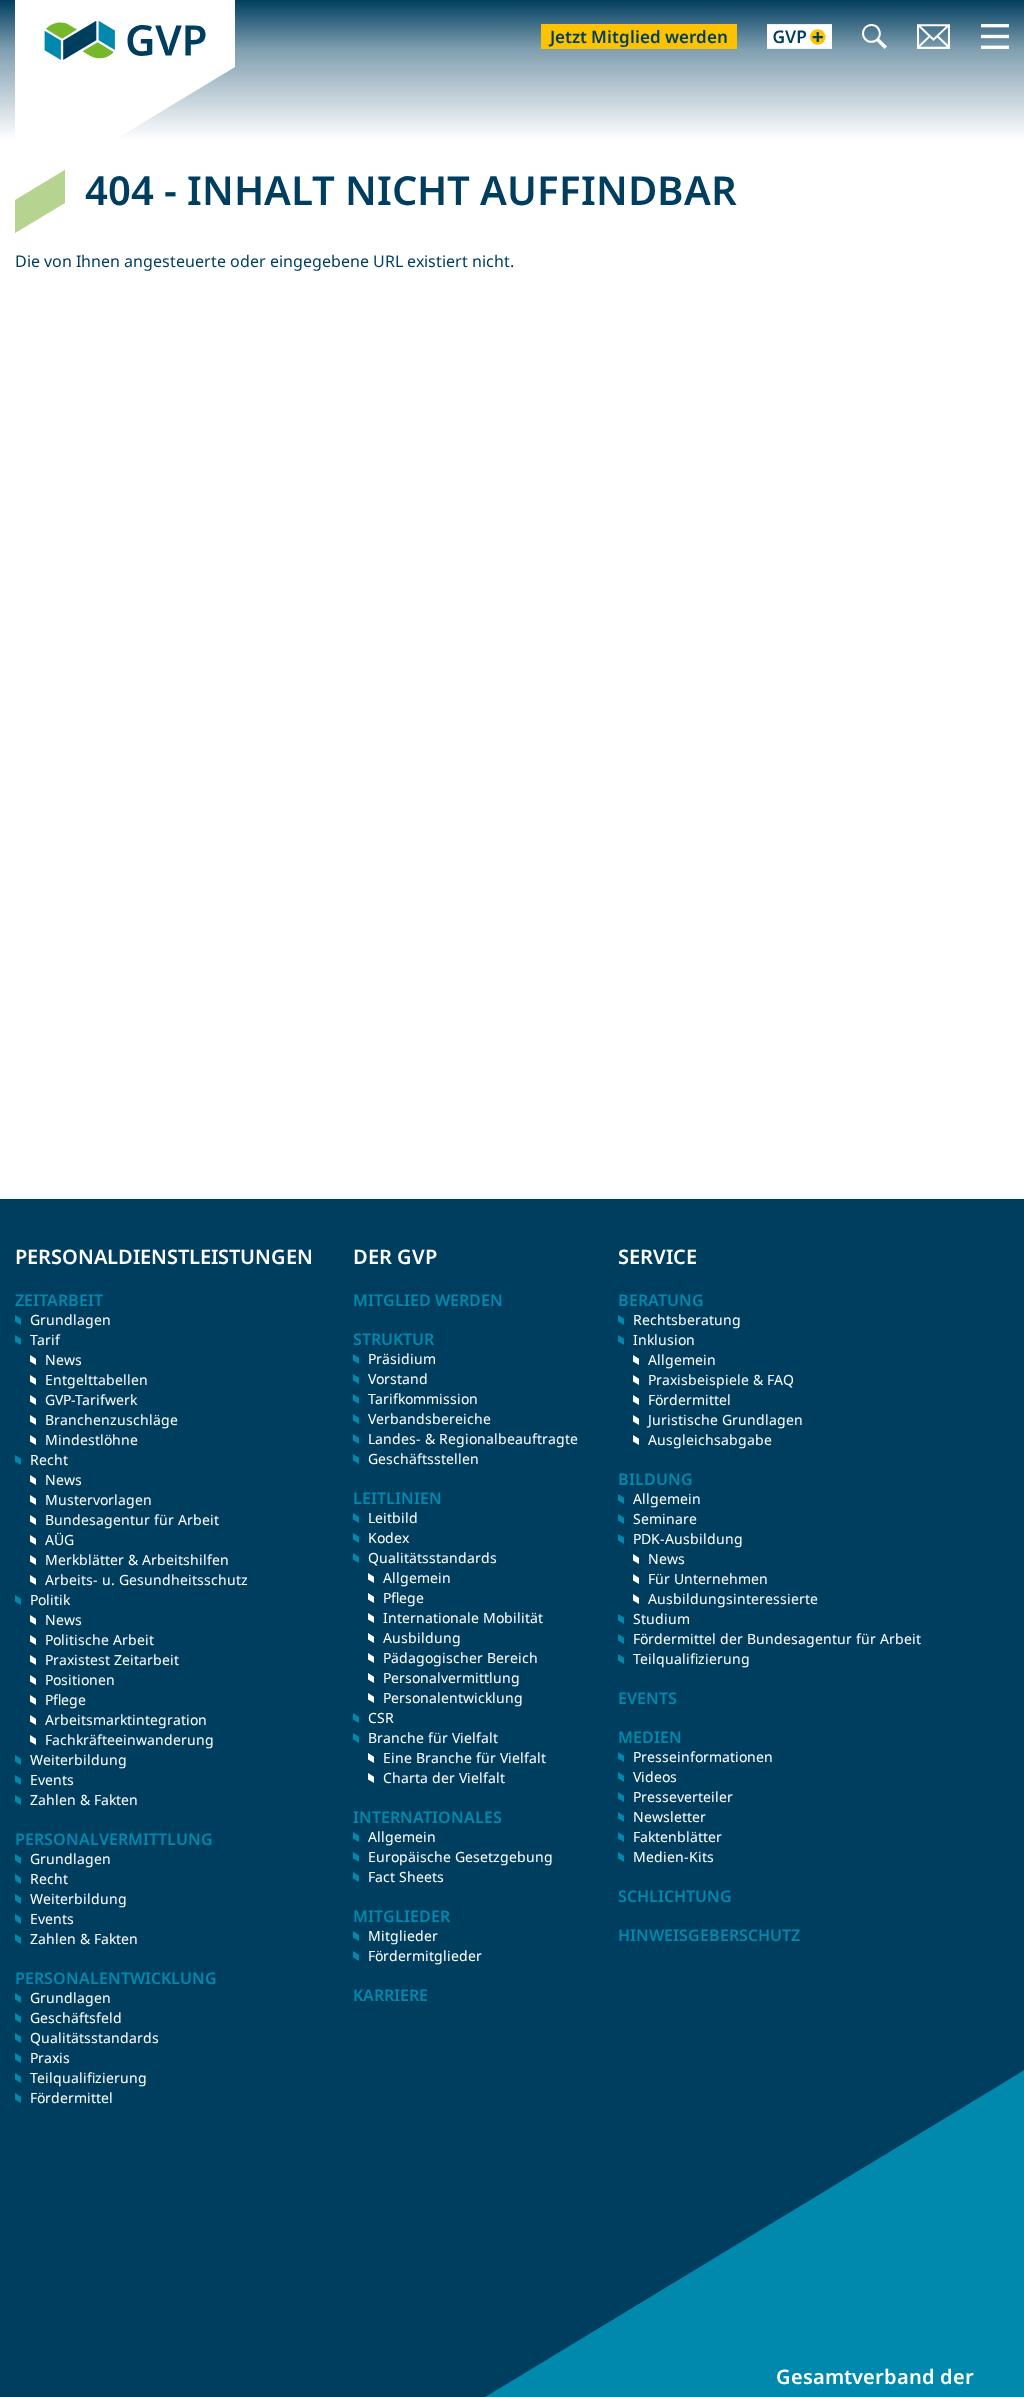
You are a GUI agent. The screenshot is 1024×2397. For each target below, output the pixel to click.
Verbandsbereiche (429, 1418)
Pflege (65, 1699)
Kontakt (934, 38)
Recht (49, 1878)
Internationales (427, 1817)
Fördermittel (71, 2097)
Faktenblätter (677, 1836)
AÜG (59, 1539)
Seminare (665, 1518)
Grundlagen (70, 1319)
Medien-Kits (673, 1856)
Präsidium (402, 1358)
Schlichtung (675, 1896)
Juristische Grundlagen (725, 1419)
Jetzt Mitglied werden (639, 36)
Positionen (80, 1679)
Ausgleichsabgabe (710, 1439)
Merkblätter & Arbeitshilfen (137, 1559)
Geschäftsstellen (423, 1458)
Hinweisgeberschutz (709, 1935)
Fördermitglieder (425, 1955)
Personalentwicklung (453, 1697)
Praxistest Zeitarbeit (112, 1659)
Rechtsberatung (687, 1319)
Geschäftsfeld (76, 2017)
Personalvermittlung (451, 1677)
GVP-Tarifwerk (91, 1399)
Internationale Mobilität (463, 1617)
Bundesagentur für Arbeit (132, 1519)
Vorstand (398, 1378)
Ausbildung (422, 1637)
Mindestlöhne (91, 1439)
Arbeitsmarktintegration (126, 1719)
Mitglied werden (428, 1300)
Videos (655, 1776)
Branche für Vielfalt (433, 1737)
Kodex (388, 1537)
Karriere (390, 1995)
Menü (995, 36)
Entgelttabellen (96, 1379)
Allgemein (417, 1577)
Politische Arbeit (99, 1639)
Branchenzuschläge (111, 1419)
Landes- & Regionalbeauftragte (473, 1438)
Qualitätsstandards (94, 2037)
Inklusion (664, 1339)
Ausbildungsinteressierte (733, 1598)
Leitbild (393, 1517)
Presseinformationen (703, 1756)
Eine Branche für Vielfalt (464, 1757)
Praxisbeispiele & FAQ (721, 1379)
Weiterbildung (78, 1759)
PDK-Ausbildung (688, 1538)
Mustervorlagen (98, 1499)
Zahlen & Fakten (84, 1799)
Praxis (50, 2057)
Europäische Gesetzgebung (460, 1856)
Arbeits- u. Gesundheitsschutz (146, 1579)
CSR (381, 1717)
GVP (31, 11)
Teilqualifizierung (88, 2077)
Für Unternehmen (708, 1578)
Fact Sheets (406, 1876)
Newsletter (669, 1816)
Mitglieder (403, 1935)
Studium (661, 1618)
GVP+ (787, 38)
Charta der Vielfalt (444, 1777)
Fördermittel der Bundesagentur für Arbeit (777, 1638)
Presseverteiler (683, 1796)
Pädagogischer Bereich (460, 1657)
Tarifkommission (423, 1398)
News (63, 1359)
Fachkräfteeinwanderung (129, 1739)
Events (52, 1779)
